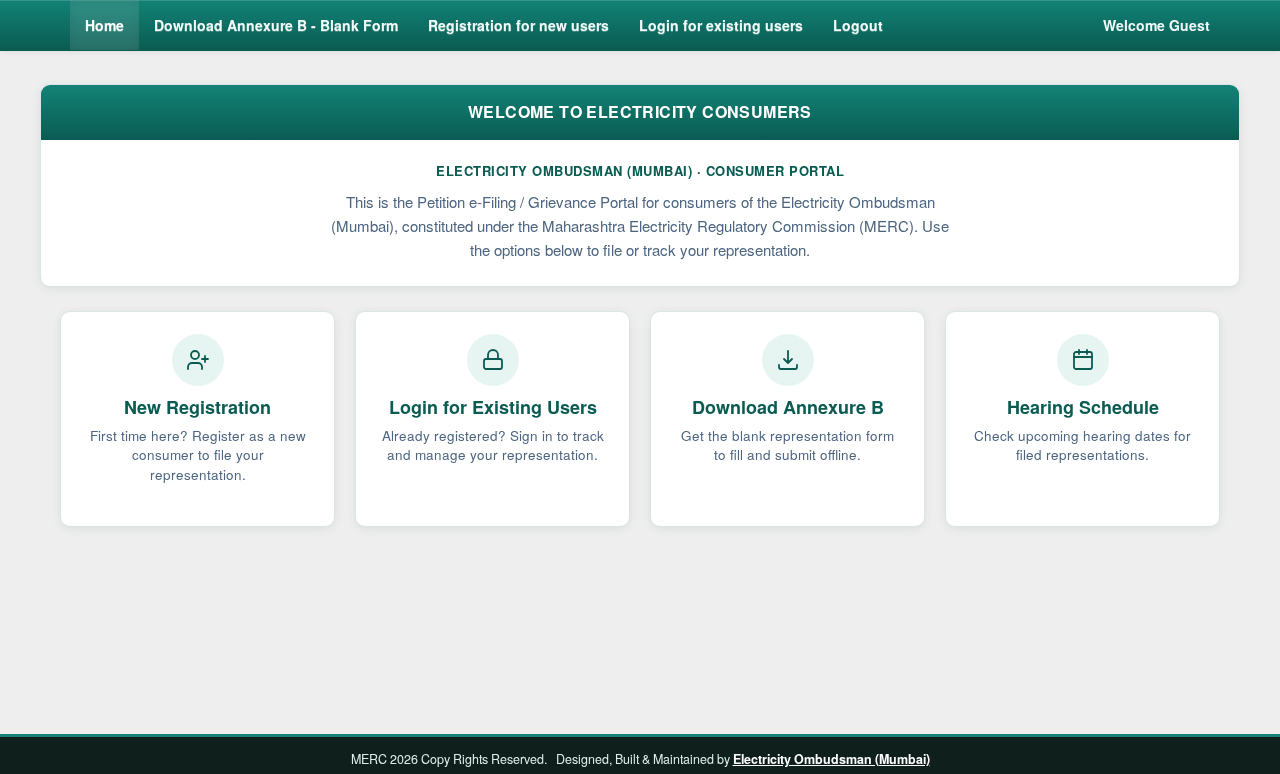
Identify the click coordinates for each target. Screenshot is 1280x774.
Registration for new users (518, 25)
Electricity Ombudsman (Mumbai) (831, 759)
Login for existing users (721, 25)
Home (104, 25)
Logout (858, 25)
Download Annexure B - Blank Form (276, 25)
